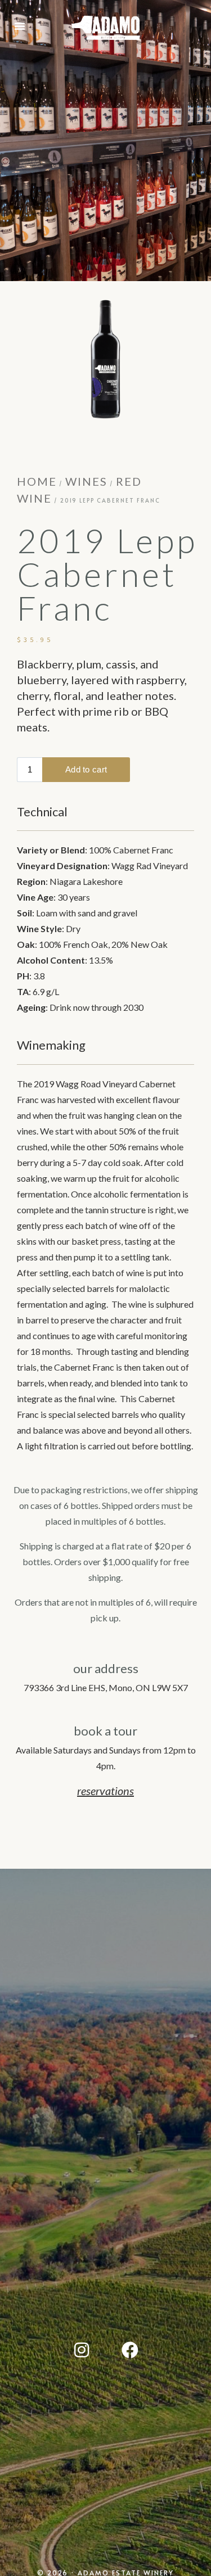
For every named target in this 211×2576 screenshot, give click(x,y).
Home (37, 481)
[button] (20, 26)
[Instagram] (82, 2350)
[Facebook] (130, 2350)
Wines (86, 481)
